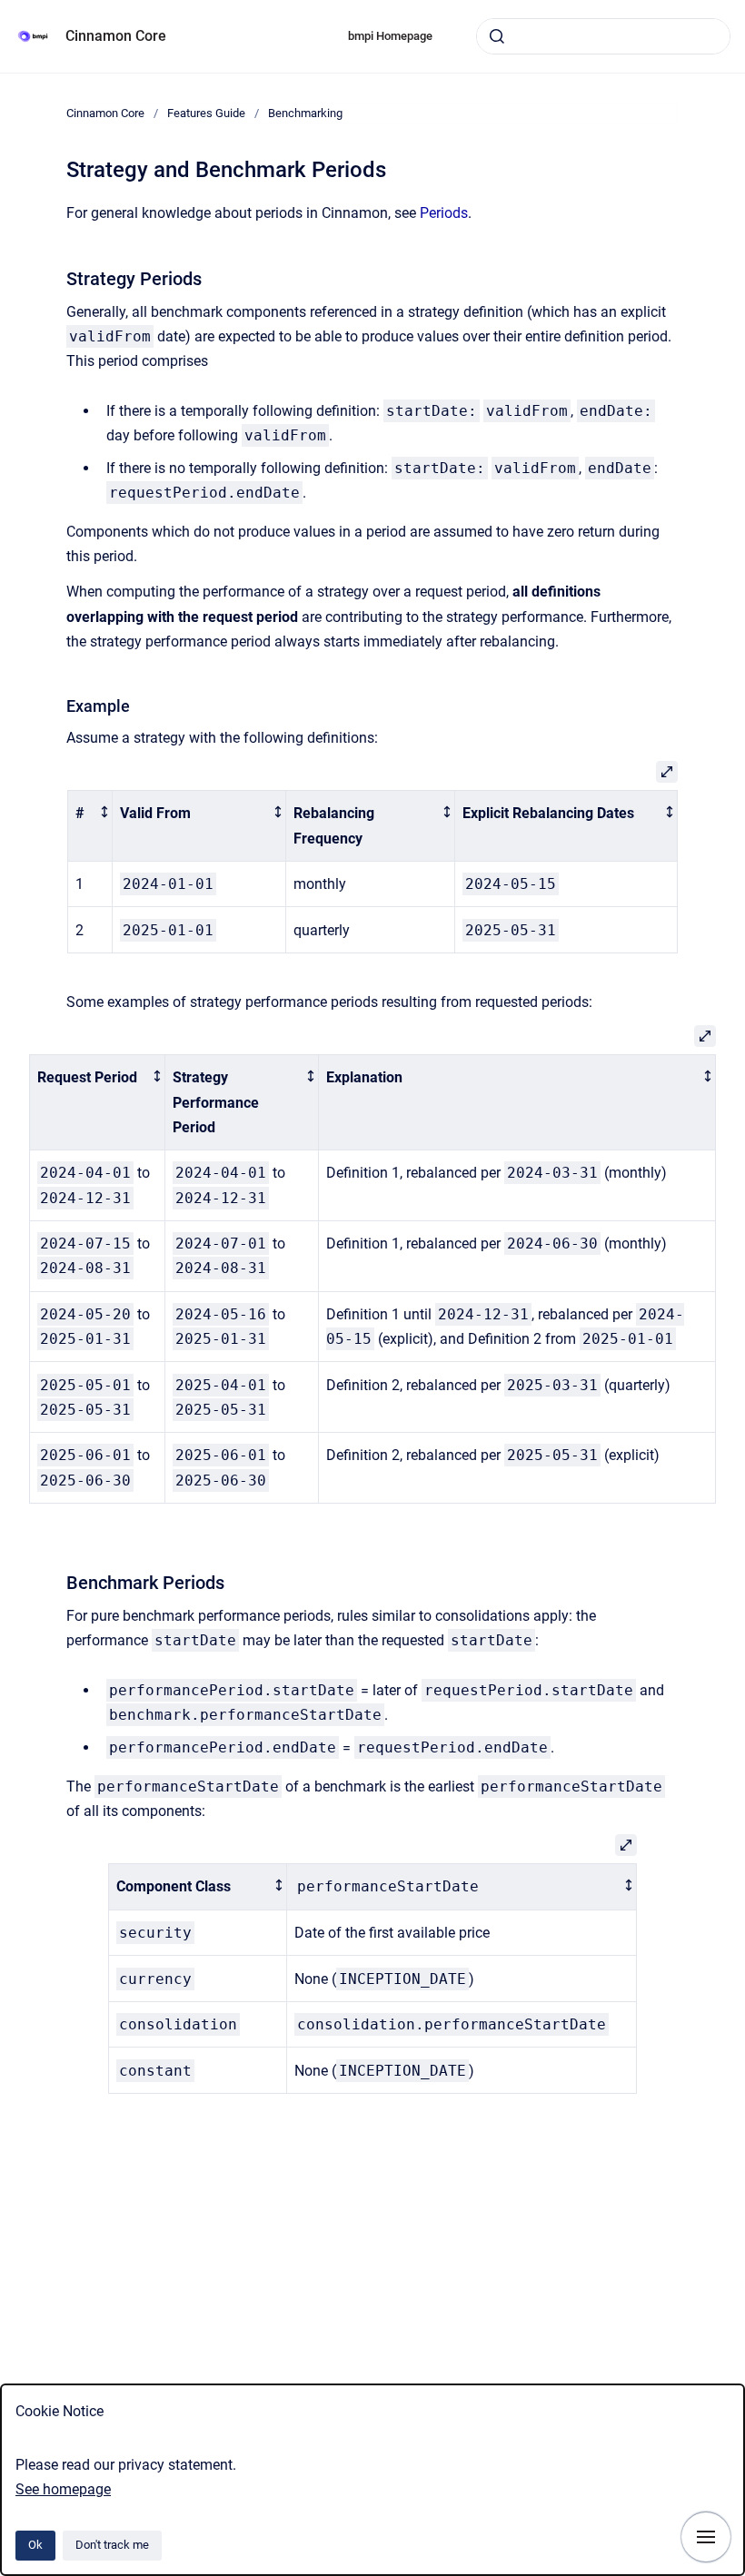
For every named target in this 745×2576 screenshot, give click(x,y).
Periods (444, 213)
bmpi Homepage (390, 36)
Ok (35, 2545)
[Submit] (497, 36)
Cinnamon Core (116, 36)
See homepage (63, 2489)
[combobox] (603, 36)
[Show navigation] (706, 2537)
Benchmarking (305, 113)
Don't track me (112, 2545)
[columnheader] (90, 826)
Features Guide (206, 113)
